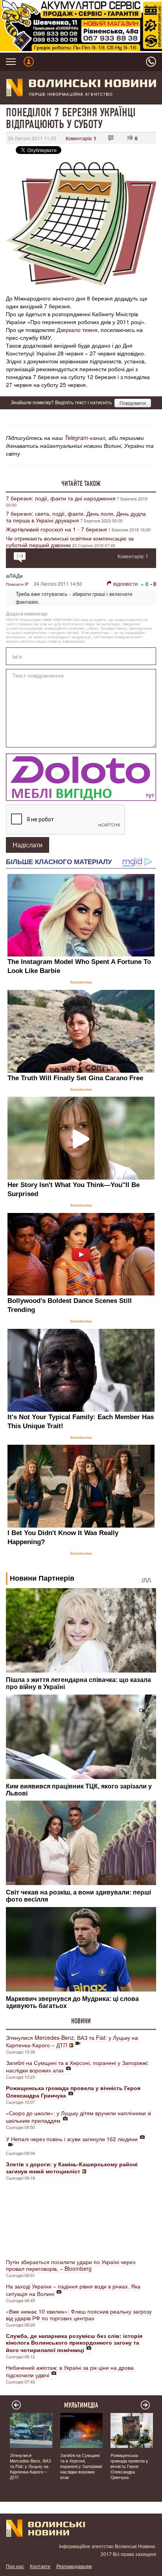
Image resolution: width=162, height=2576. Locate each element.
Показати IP (17, 584)
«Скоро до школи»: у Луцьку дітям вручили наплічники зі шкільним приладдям (78, 2117)
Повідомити (133, 403)
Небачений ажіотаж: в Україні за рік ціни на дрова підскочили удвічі (70, 2371)
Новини (81, 2021)
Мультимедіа (81, 2405)
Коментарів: (81, 138)
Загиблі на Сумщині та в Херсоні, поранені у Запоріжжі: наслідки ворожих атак (77, 2066)
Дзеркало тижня (77, 330)
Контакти (40, 2566)
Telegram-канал (85, 438)
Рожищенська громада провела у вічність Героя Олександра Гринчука (129, 2466)
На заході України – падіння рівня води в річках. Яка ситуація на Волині (73, 2290)
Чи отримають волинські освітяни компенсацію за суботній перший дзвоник (70, 541)
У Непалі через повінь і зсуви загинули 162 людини (72, 2139)
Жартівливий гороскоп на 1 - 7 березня (56, 529)
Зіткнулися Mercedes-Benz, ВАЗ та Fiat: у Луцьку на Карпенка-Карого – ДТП (72, 2041)
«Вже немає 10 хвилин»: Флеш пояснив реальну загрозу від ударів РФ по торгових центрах (79, 2315)
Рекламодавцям (74, 2566)
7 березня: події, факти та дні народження (61, 498)
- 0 (153, 584)
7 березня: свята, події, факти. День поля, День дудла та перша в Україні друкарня (76, 517)
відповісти (125, 584)
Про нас (15, 2566)
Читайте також (81, 484)
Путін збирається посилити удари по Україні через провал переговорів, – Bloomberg (71, 2265)
